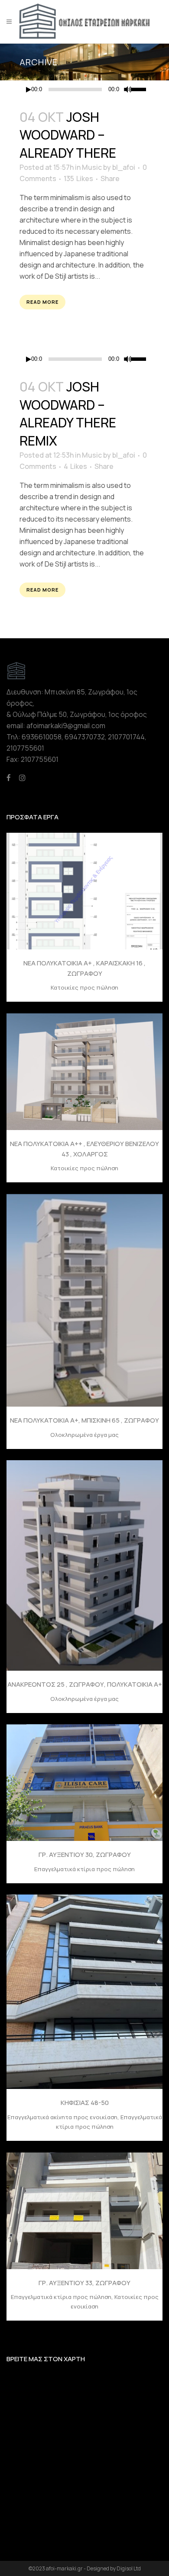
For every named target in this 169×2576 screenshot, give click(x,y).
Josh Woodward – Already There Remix (68, 414)
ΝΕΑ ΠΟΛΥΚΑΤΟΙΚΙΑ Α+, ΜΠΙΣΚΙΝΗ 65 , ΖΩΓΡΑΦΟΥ (84, 1420)
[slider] (140, 89)
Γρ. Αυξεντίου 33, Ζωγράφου (84, 2283)
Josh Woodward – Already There (68, 135)
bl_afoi (124, 167)
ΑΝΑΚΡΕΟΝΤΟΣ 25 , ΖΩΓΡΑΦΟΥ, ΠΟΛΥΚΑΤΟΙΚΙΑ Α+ (85, 1684)
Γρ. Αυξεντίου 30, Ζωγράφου (85, 1855)
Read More (42, 302)
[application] (84, 89)
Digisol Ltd (129, 2568)
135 (78, 178)
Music (92, 167)
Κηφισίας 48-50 (85, 2103)
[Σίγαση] (128, 89)
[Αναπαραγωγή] (29, 90)
